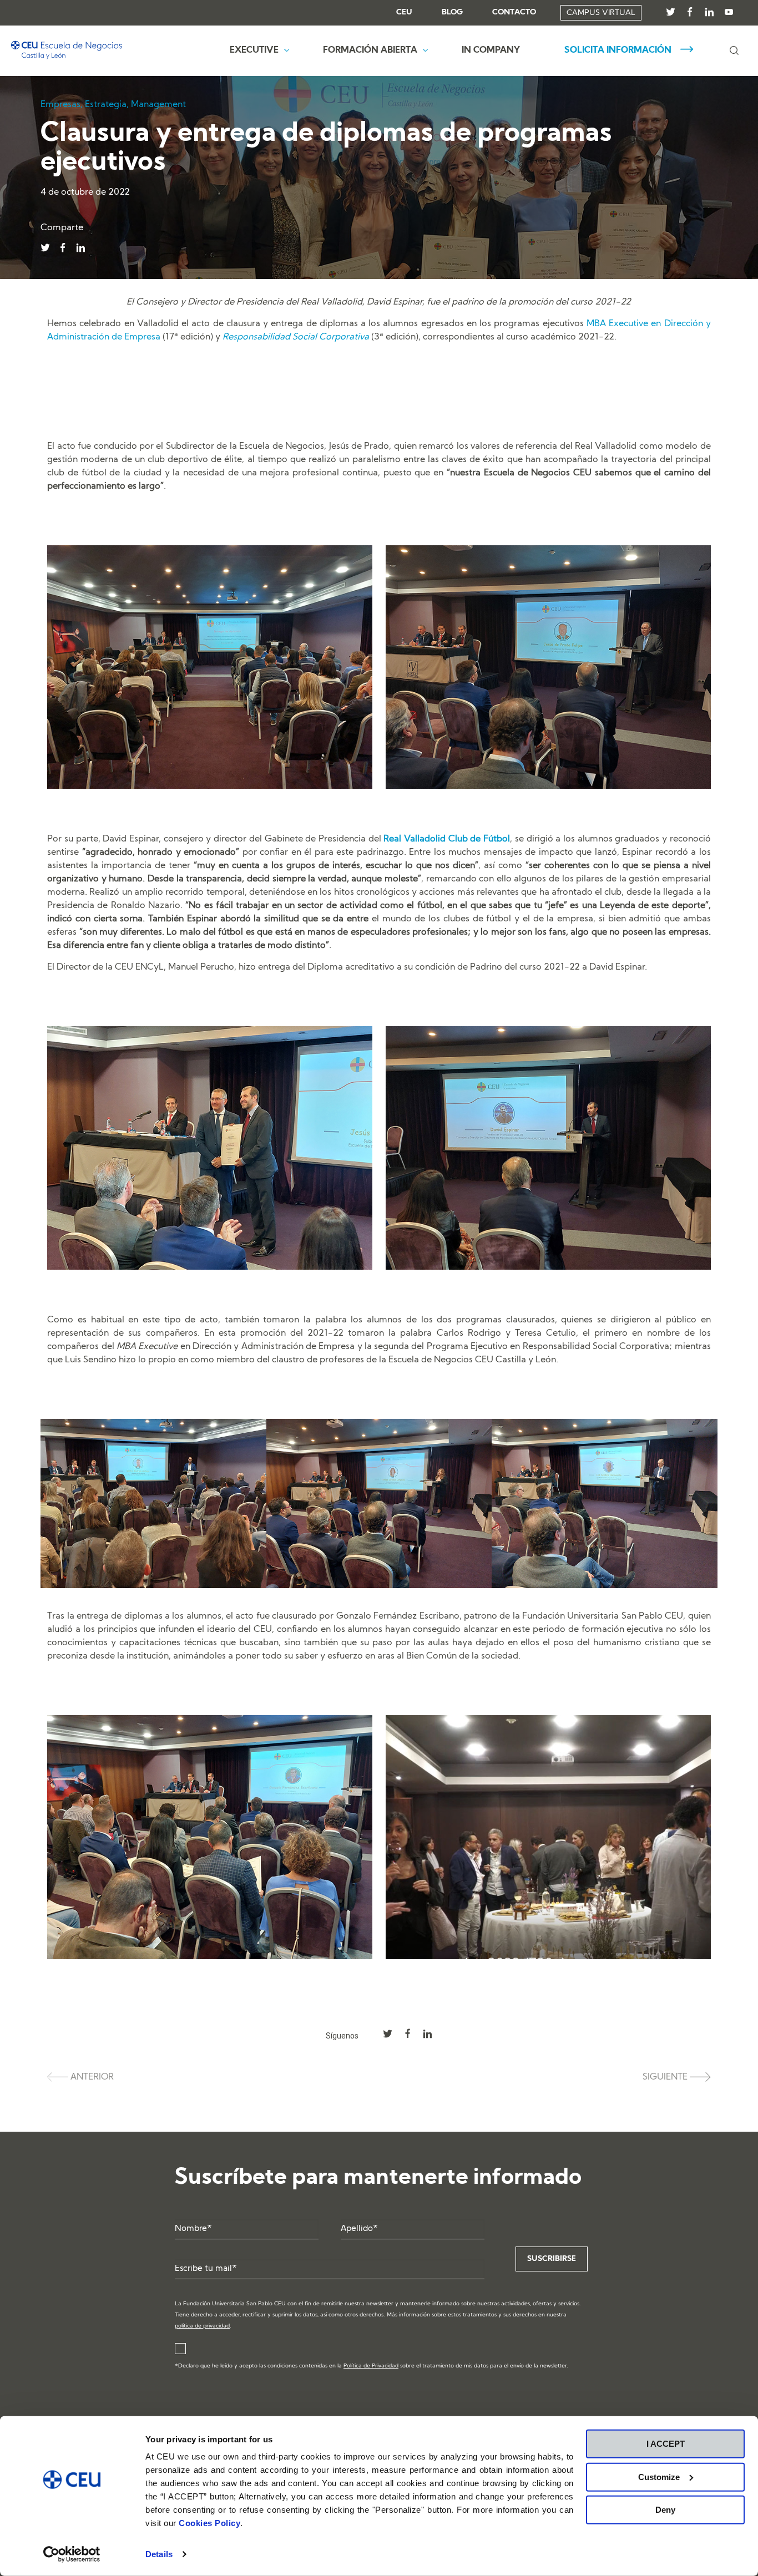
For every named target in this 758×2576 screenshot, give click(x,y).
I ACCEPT (666, 2444)
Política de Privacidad (371, 2366)
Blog (452, 13)
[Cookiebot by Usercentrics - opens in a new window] (72, 2554)
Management (158, 105)
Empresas (60, 105)
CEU (404, 13)
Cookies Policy (209, 2523)
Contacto (514, 13)
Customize (659, 2476)
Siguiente (666, 2077)
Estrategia (106, 105)
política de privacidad (202, 2326)
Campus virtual (601, 13)
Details (159, 2554)
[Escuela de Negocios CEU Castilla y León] (67, 50)
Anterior (91, 2077)
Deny (665, 2510)
